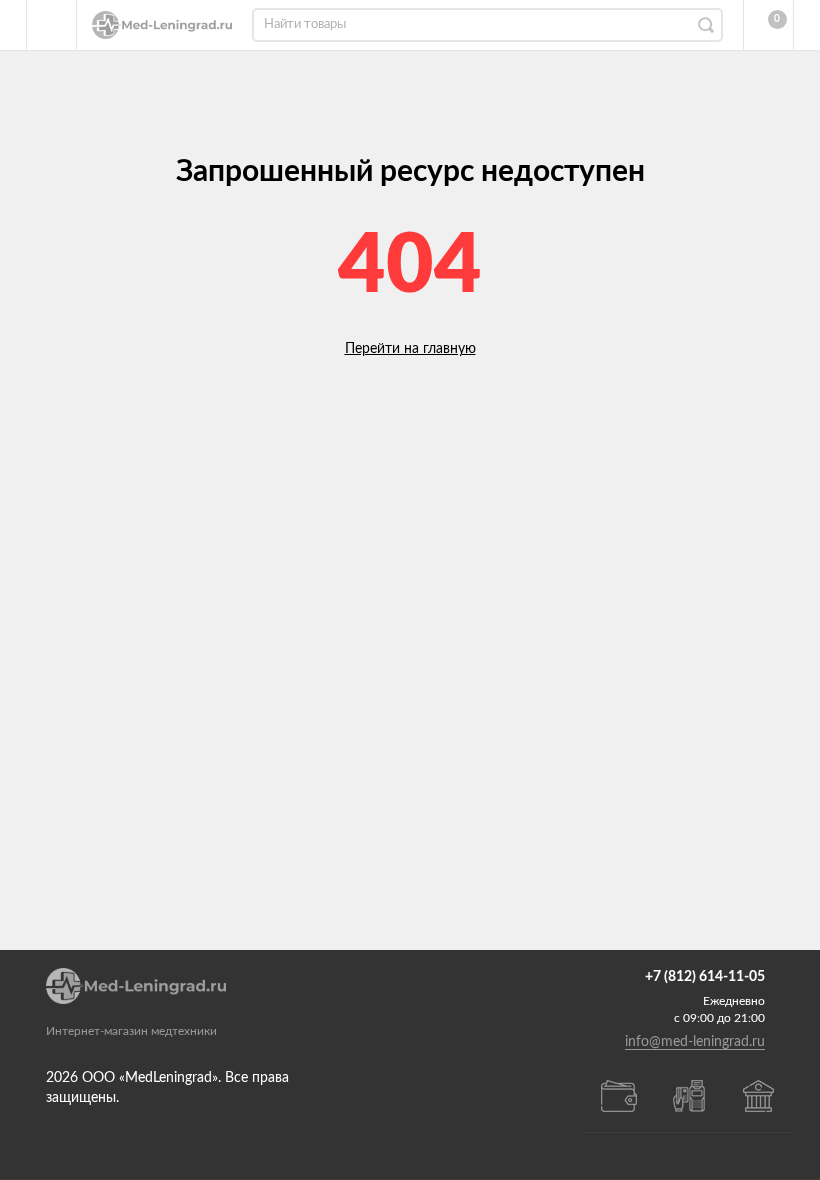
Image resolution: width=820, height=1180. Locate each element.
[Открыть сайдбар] (52, 25)
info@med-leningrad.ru (695, 1042)
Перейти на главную (410, 349)
